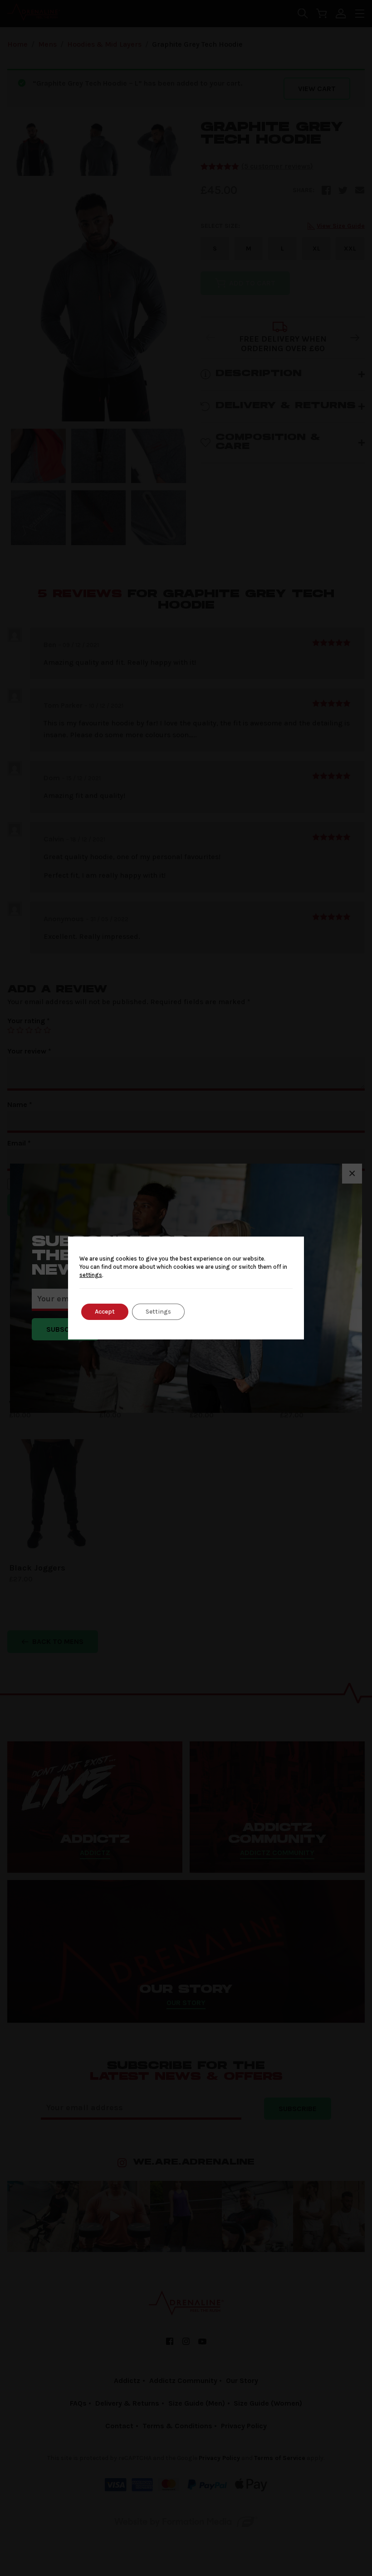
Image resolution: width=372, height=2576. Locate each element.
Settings (158, 1312)
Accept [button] (105, 1312)
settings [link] (91, 1275)
